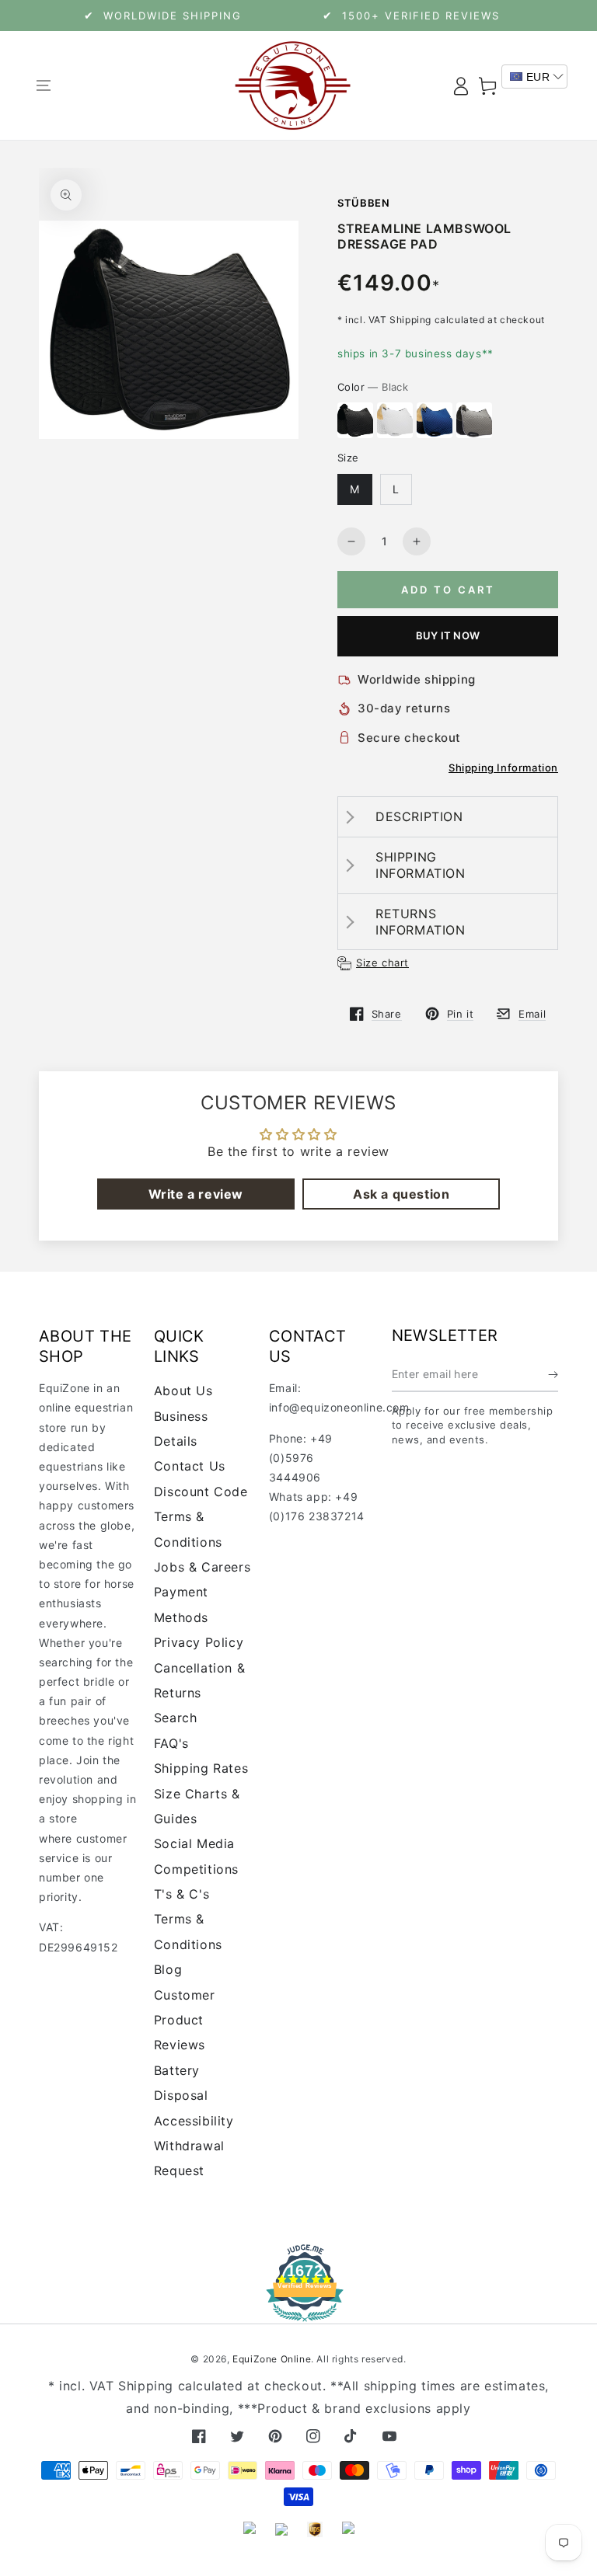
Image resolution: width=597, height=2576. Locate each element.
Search (176, 1718)
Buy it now (448, 635)
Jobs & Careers (202, 1567)
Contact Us (190, 1466)
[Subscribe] (553, 1374)
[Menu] (43, 85)
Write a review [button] (196, 1194)
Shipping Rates (201, 1768)
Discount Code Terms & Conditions (201, 1517)
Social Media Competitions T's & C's (196, 1869)
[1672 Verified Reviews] (298, 2311)
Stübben (364, 203)
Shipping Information (503, 768)
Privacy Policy (199, 1642)
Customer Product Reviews (185, 2020)
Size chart (382, 963)
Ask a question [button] (401, 1194)
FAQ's (171, 1743)
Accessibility (194, 2121)
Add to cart (448, 590)
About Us (183, 1391)
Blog (168, 1969)
